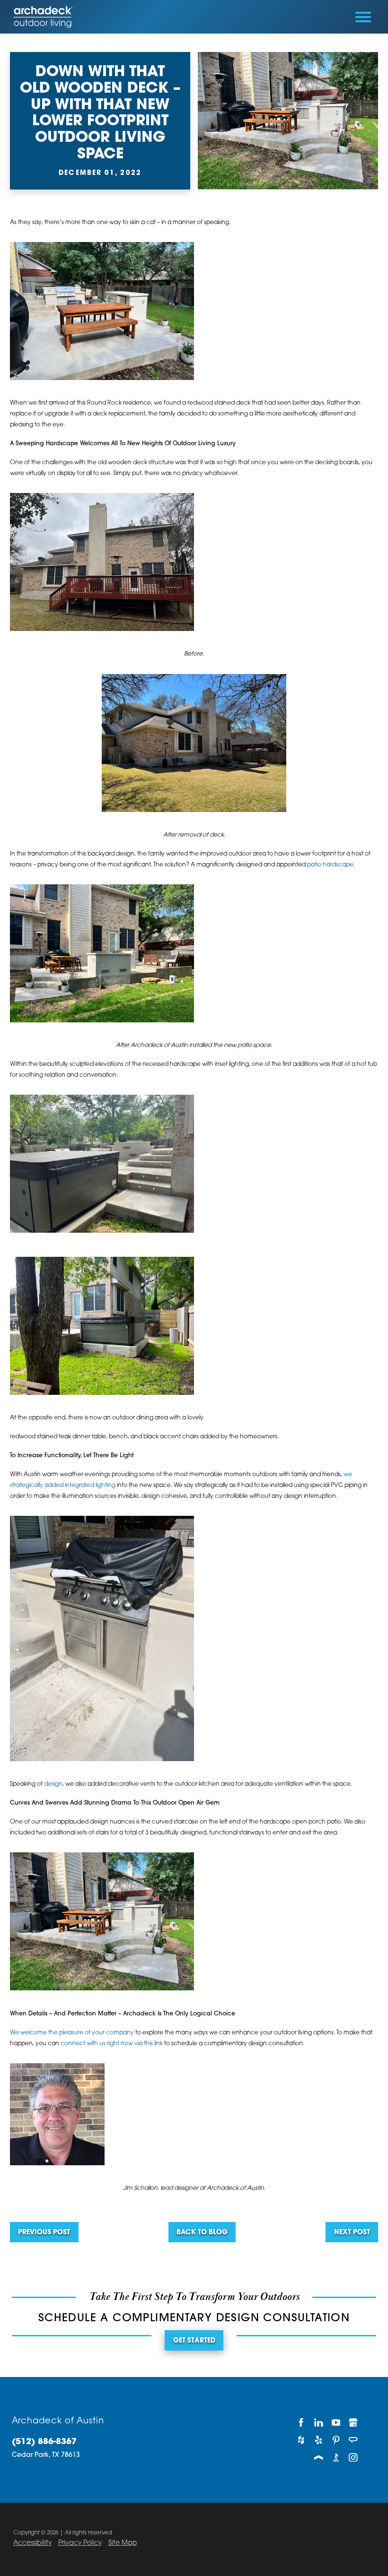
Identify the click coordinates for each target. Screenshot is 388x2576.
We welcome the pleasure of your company (72, 2033)
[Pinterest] (336, 2440)
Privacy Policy (80, 2543)
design (53, 1784)
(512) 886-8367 (44, 2442)
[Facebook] (301, 2422)
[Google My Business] (353, 2422)
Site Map (123, 2543)
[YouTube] (336, 2422)
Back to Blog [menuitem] (202, 2233)
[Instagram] (353, 2458)
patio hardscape (330, 865)
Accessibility (32, 2543)
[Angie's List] (353, 2440)
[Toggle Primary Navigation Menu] (363, 17)
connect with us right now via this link (112, 2044)
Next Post (352, 2233)
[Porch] (319, 2458)
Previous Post (44, 2233)
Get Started (194, 2341)
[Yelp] (319, 2440)
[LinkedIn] (319, 2422)
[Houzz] (301, 2440)
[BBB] (336, 2458)
